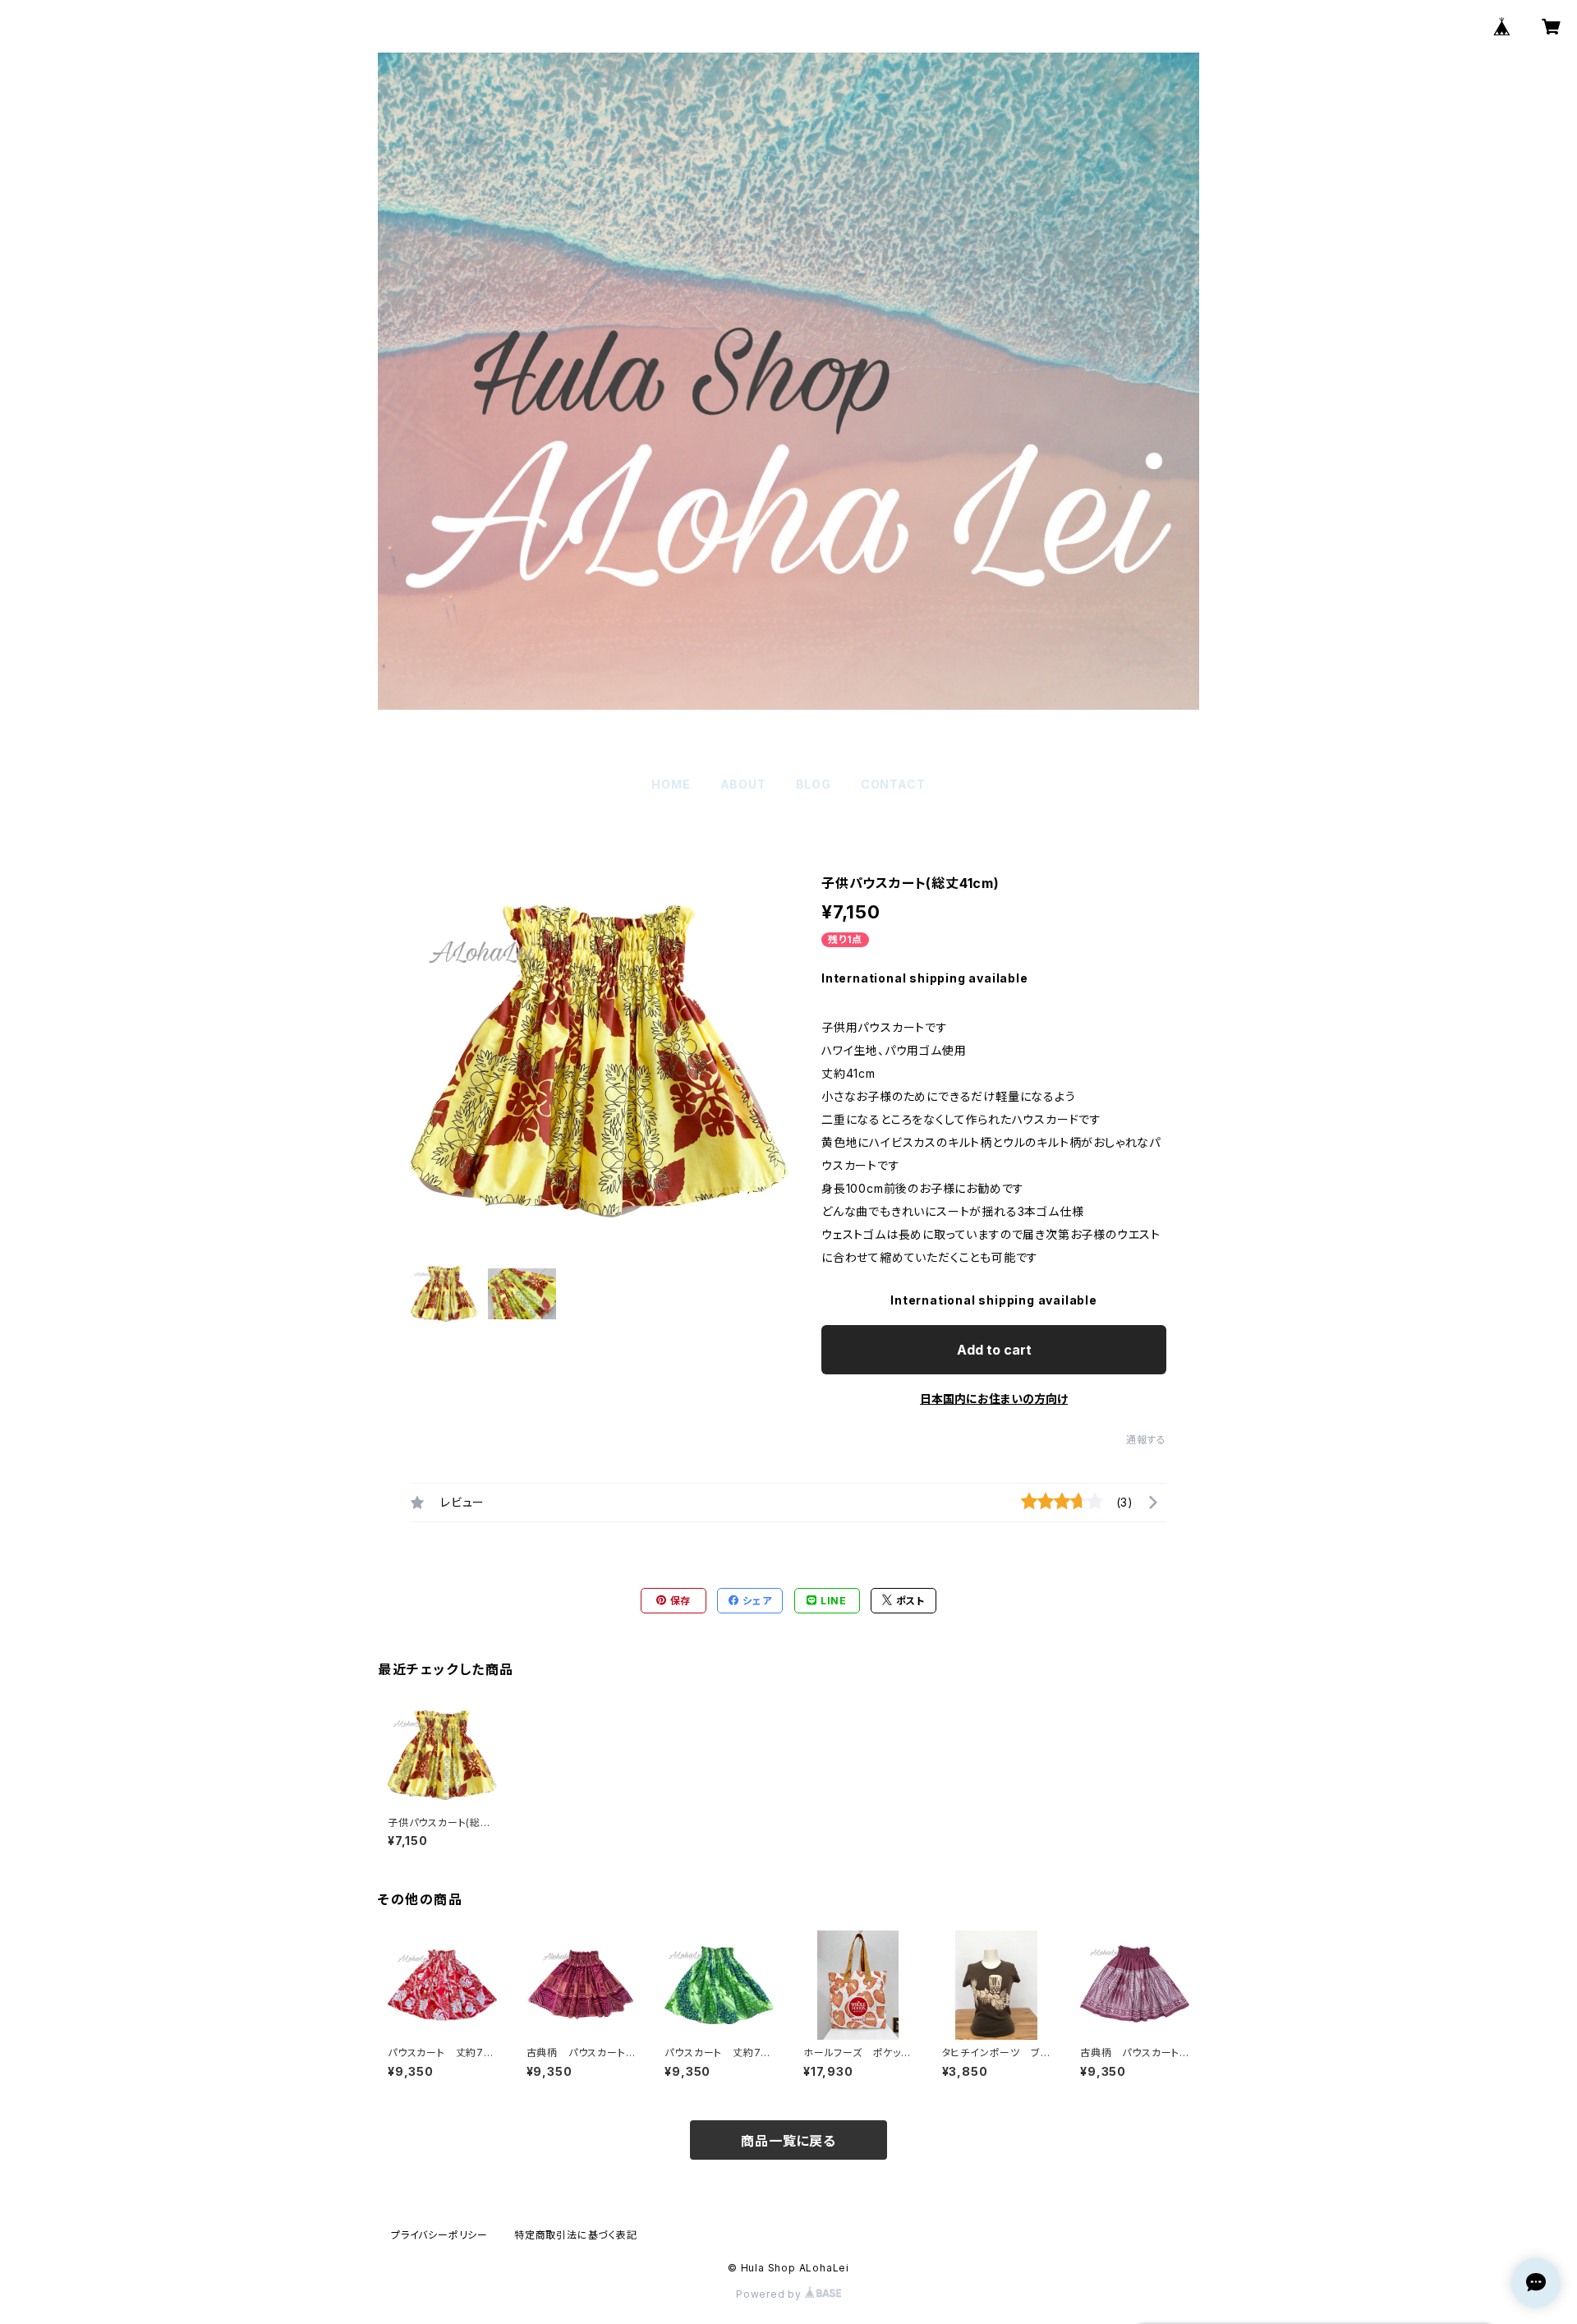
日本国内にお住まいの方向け (994, 1399)
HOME (671, 784)
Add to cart (994, 1350)
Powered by (770, 2294)
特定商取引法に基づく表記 (576, 2235)
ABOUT (743, 784)
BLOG (814, 784)
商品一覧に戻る (788, 2141)
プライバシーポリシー (439, 2235)
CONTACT (893, 784)
